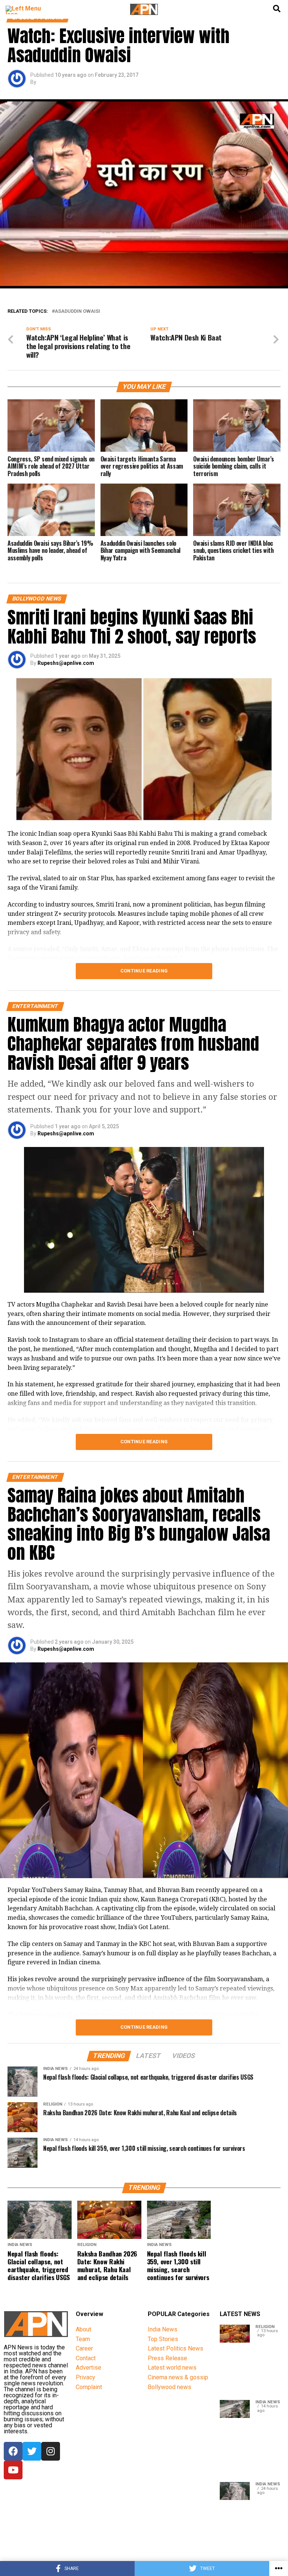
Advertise (88, 2368)
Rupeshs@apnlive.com (66, 663)
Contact (86, 2358)
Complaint (89, 2387)
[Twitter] (32, 2451)
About (83, 2329)
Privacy (85, 2377)
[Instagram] (51, 2451)
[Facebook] (13, 2451)
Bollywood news (169, 2387)
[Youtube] (13, 2470)
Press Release (167, 2358)
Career (84, 2348)
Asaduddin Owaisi (77, 311)
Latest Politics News (175, 2348)
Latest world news (172, 2368)
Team (83, 2339)
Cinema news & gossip (178, 2377)
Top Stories (163, 2339)
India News (163, 2329)
